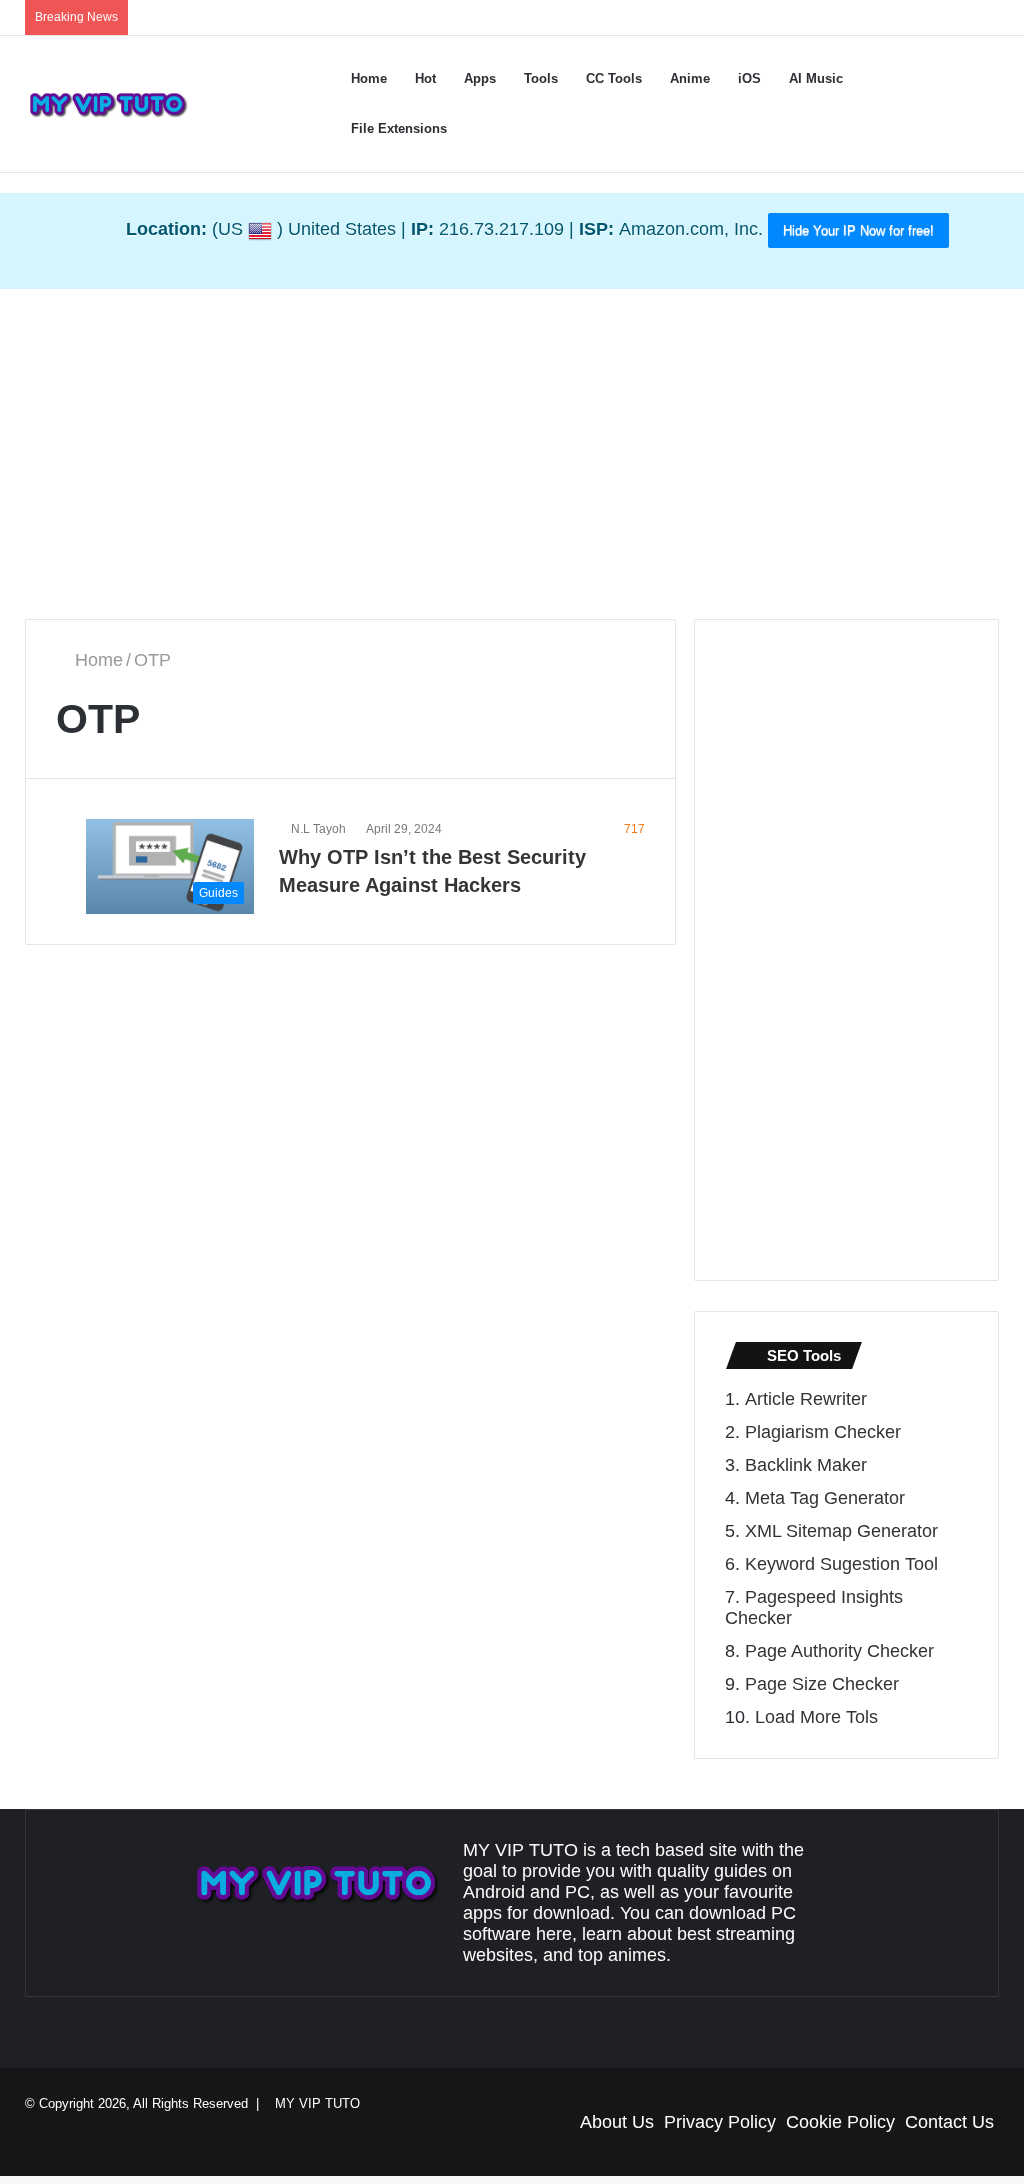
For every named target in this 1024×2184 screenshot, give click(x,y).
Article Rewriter (806, 1399)
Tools (553, 78)
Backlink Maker (806, 1465)
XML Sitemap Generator (841, 1531)
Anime (707, 78)
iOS (766, 78)
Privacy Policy (720, 2122)
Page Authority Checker (839, 1651)
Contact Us (949, 2122)
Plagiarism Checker (823, 1432)
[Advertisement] (512, 449)
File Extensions (397, 128)
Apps (486, 78)
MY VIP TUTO (326, 2103)
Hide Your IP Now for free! (858, 230)
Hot (428, 78)
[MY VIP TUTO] (107, 104)
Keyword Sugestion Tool (841, 1564)
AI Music (836, 78)
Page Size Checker (822, 1684)
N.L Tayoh (321, 830)
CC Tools (631, 78)
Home (372, 78)
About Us (617, 2122)
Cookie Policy (840, 2122)
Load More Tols (816, 1717)
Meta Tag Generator (825, 1498)
